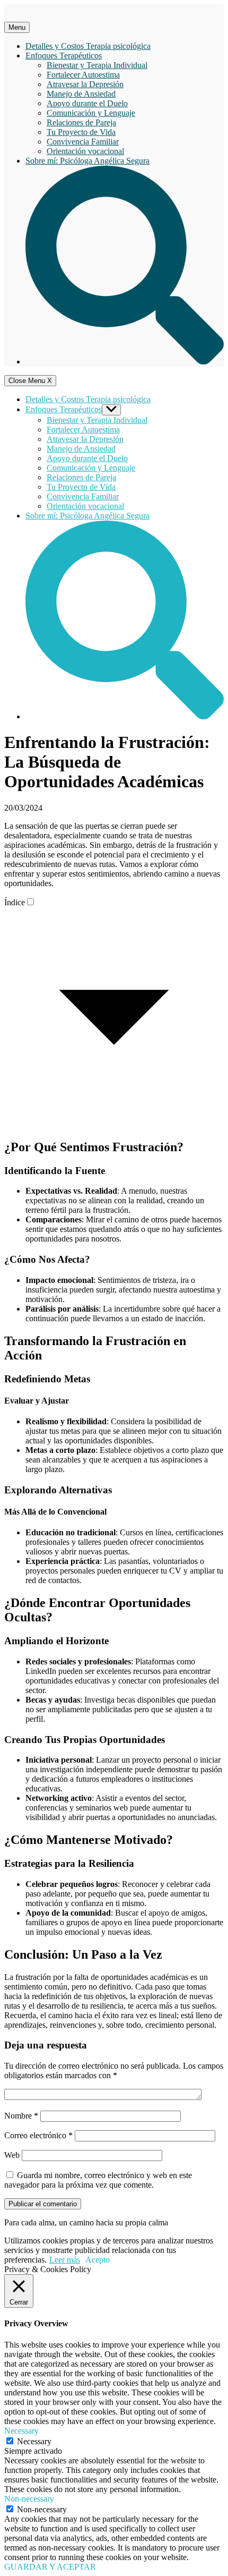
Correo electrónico (38, 2135)
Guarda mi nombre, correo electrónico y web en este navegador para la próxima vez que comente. (98, 2180)
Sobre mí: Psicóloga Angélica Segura (87, 161)
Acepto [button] (98, 2260)
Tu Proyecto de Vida (81, 132)
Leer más (65, 2260)
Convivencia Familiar (83, 142)
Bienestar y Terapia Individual (97, 65)
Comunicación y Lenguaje (91, 113)
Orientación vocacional (85, 151)
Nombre (21, 2116)
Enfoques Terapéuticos (64, 56)
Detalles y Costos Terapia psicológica (88, 46)
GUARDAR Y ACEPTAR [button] (50, 2567)
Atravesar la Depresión (85, 84)
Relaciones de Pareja (81, 122)
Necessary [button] (21, 2431)
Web (12, 2155)
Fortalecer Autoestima (83, 75)
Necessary (34, 2441)
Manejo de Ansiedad (81, 94)
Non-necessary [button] (29, 2499)
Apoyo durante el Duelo (87, 103)
